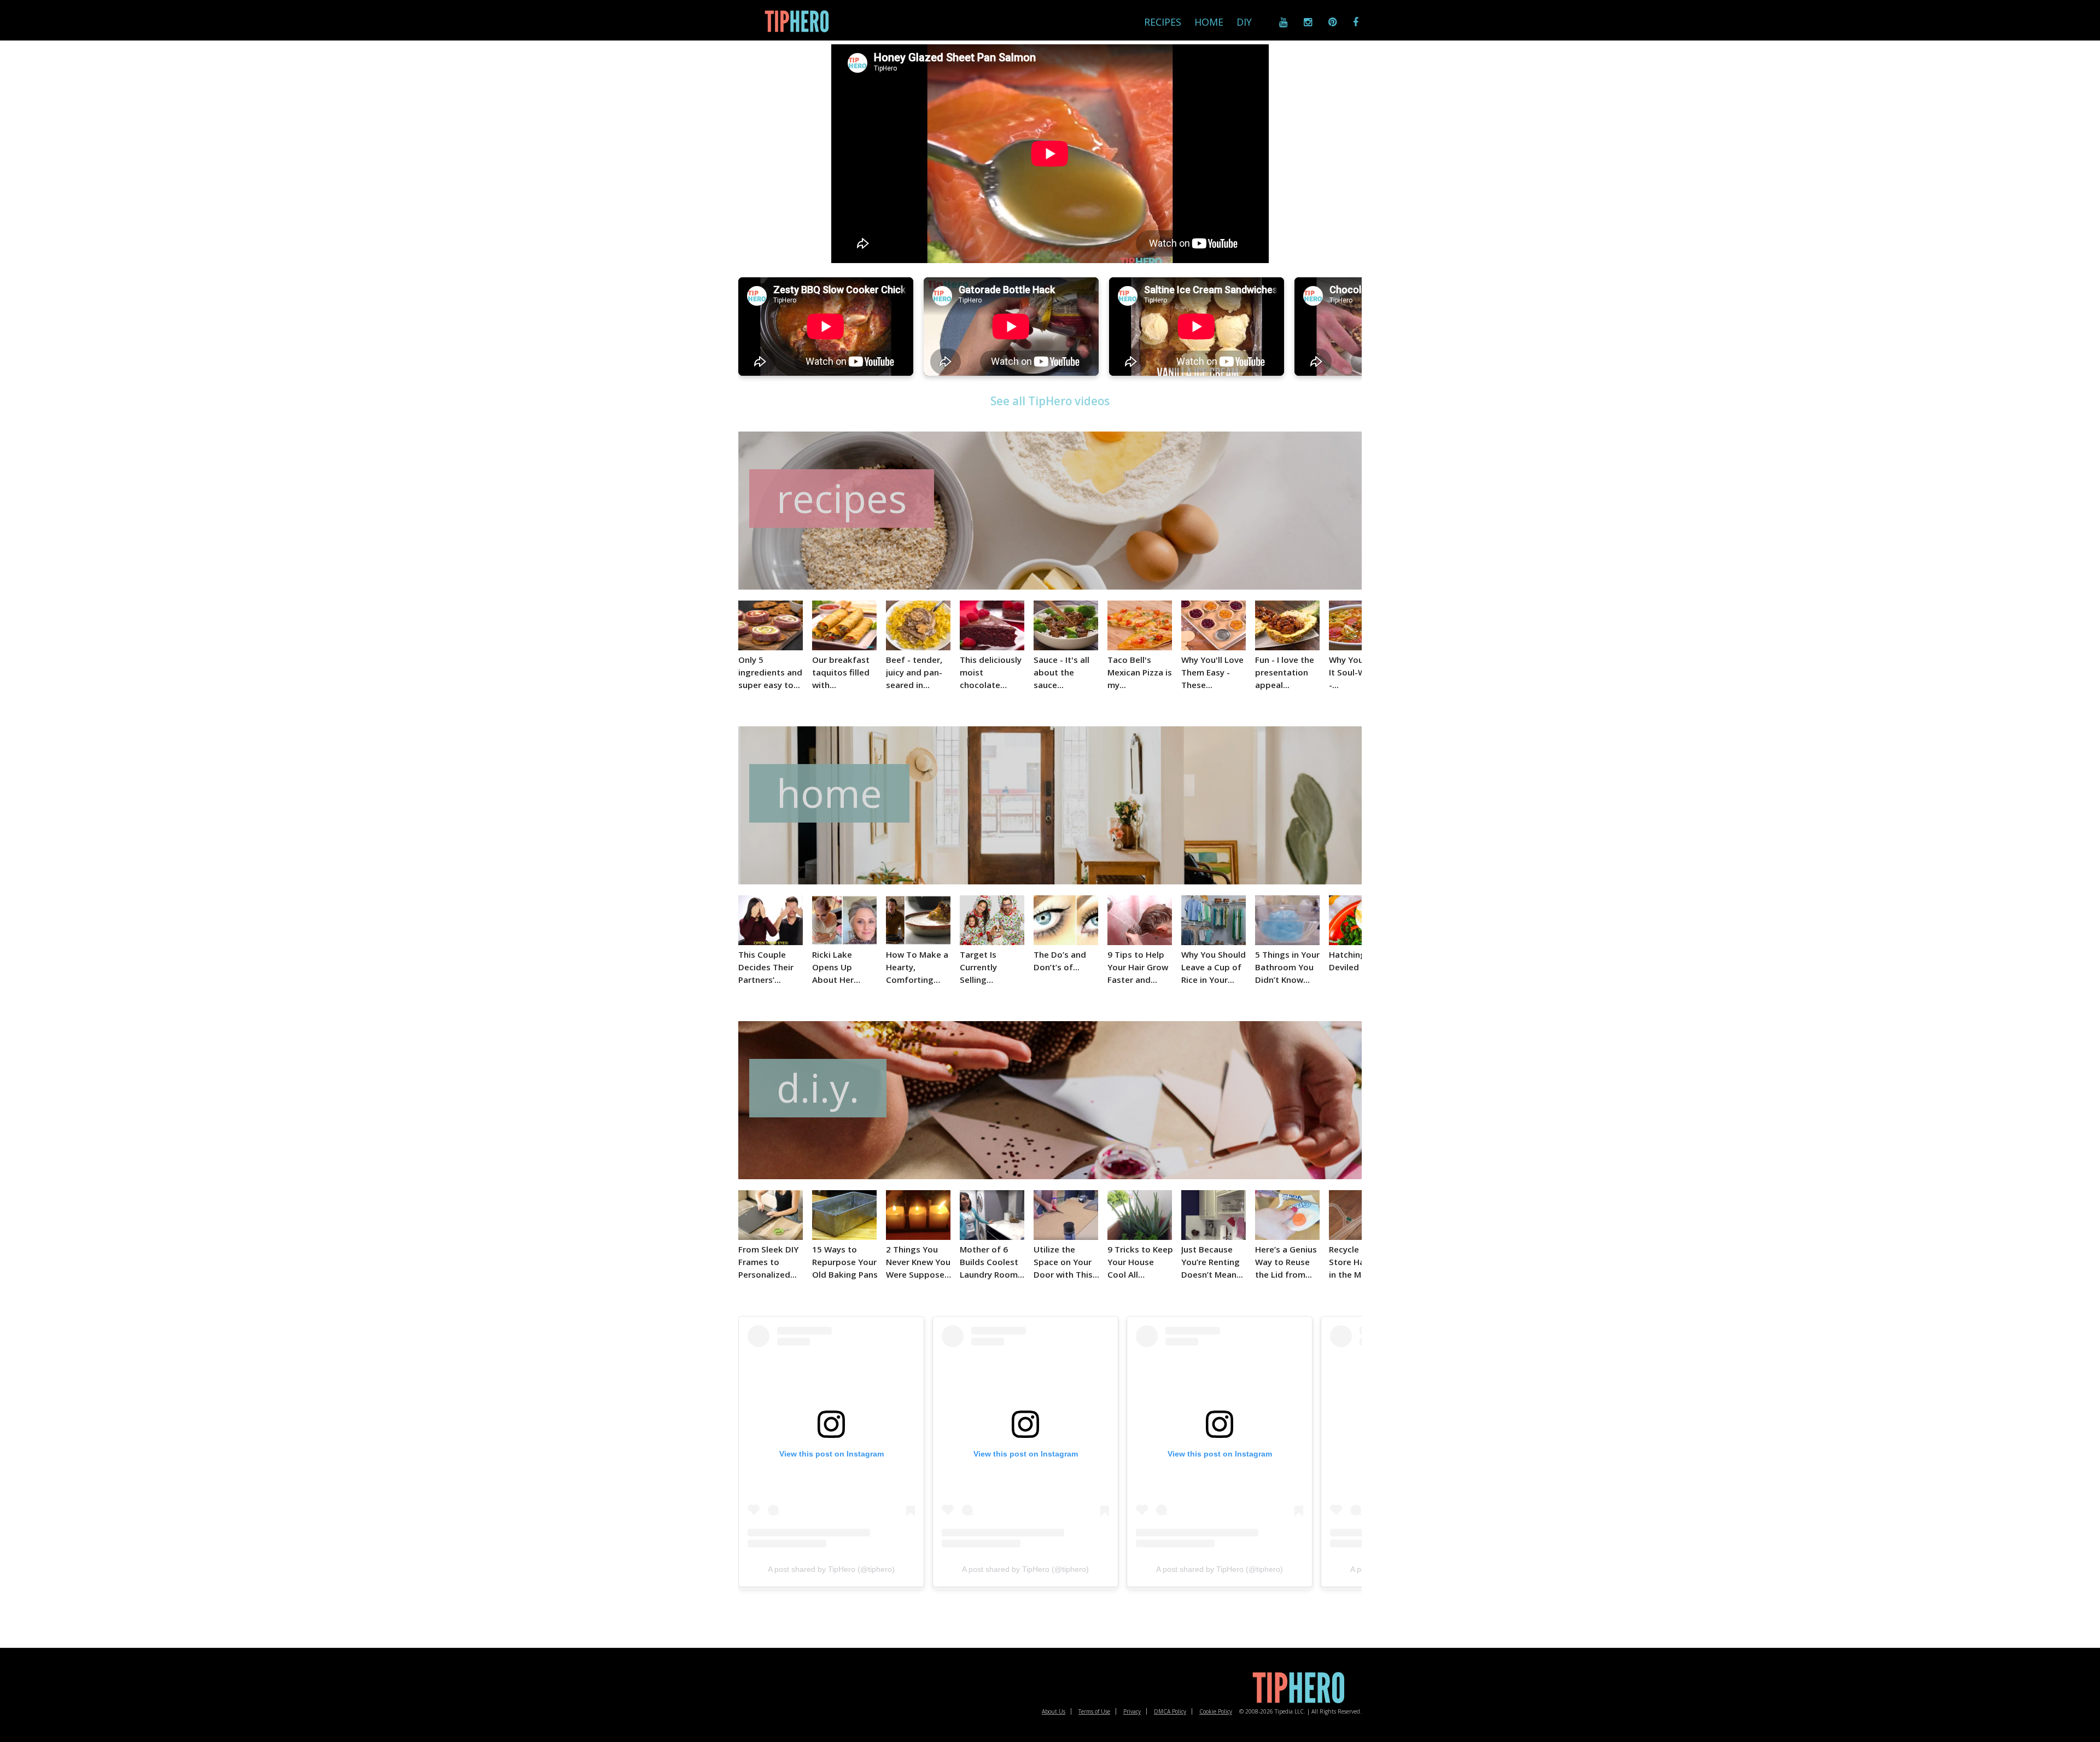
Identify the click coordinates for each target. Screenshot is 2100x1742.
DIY (1244, 22)
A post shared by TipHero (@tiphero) (831, 1569)
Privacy (1132, 1711)
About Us (1054, 1711)
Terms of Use (1094, 1711)
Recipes (1163, 22)
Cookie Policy (1216, 1711)
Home (1209, 22)
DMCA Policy (1170, 1711)
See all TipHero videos (1050, 401)
